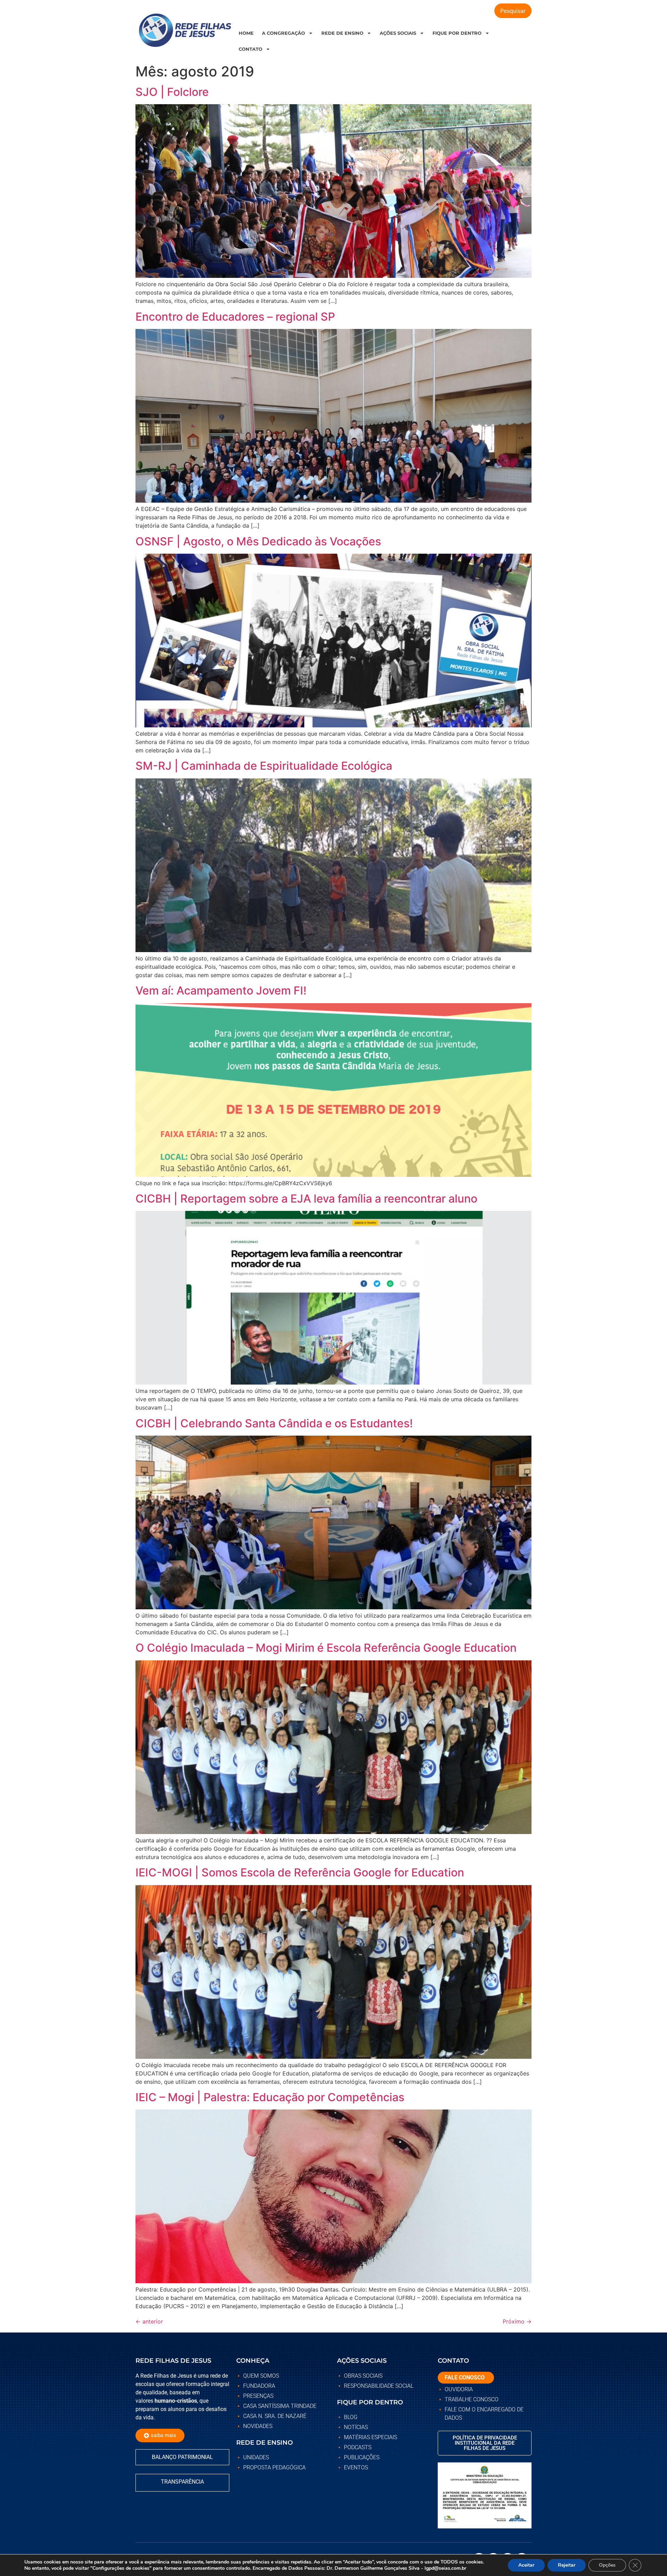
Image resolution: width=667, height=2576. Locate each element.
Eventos (356, 2467)
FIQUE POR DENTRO (457, 33)
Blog (351, 2417)
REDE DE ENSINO (342, 33)
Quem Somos (261, 2376)
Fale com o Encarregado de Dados (484, 2414)
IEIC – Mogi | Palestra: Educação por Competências (270, 2097)
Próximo (517, 2321)
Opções (607, 2565)
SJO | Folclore (172, 92)
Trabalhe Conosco (472, 2399)
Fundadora (259, 2386)
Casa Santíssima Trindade (280, 2406)
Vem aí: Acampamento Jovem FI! (221, 990)
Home (246, 33)
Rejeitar (567, 2565)
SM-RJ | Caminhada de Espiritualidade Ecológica (264, 766)
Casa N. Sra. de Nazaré (275, 2416)
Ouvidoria (459, 2389)
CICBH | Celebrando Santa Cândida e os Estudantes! (274, 1423)
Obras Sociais (363, 2376)
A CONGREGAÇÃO (283, 33)
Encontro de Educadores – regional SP (235, 317)
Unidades (256, 2457)
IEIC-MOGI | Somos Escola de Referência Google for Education (300, 1872)
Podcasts (358, 2447)
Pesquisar (513, 11)
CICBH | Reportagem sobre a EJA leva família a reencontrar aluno (306, 1199)
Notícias (356, 2427)
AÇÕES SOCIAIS (398, 33)
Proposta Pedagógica (274, 2467)
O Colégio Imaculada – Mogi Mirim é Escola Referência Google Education (326, 1648)
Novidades (258, 2426)
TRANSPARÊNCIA (182, 2482)
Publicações (362, 2457)
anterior (149, 2321)
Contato (250, 49)
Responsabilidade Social (379, 2386)
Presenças (258, 2396)
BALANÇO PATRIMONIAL (182, 2457)
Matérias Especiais (370, 2437)
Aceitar (526, 2565)
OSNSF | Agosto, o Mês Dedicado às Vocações (258, 541)
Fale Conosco (465, 2377)
